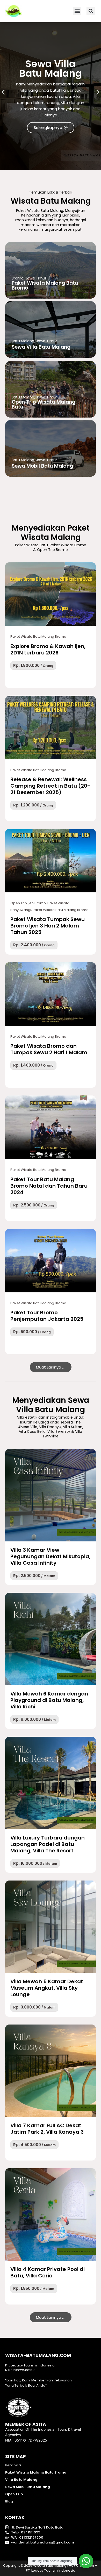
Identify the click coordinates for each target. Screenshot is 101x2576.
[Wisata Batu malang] (14, 11)
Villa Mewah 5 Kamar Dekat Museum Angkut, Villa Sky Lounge (47, 1988)
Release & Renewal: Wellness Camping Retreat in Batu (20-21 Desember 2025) (50, 786)
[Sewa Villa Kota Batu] (51, 1495)
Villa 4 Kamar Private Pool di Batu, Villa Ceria (48, 2272)
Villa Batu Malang (21, 2480)
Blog (9, 2501)
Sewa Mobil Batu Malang (28, 2487)
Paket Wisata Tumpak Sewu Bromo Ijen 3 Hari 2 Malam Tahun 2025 (48, 926)
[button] (77, 11)
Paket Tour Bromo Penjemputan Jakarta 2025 (47, 1316)
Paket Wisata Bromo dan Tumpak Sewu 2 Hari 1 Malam (49, 1049)
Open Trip (14, 2494)
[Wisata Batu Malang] (51, 594)
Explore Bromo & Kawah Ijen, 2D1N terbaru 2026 (48, 649)
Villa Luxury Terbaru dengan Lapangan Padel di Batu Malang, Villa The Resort (48, 1844)
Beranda (13, 2465)
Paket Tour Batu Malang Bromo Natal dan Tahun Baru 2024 (49, 1186)
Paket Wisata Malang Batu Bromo (36, 2472)
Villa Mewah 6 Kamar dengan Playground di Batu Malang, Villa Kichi (49, 1700)
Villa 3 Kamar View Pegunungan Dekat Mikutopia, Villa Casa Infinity (50, 1556)
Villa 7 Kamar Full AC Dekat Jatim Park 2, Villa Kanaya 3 (47, 2129)
